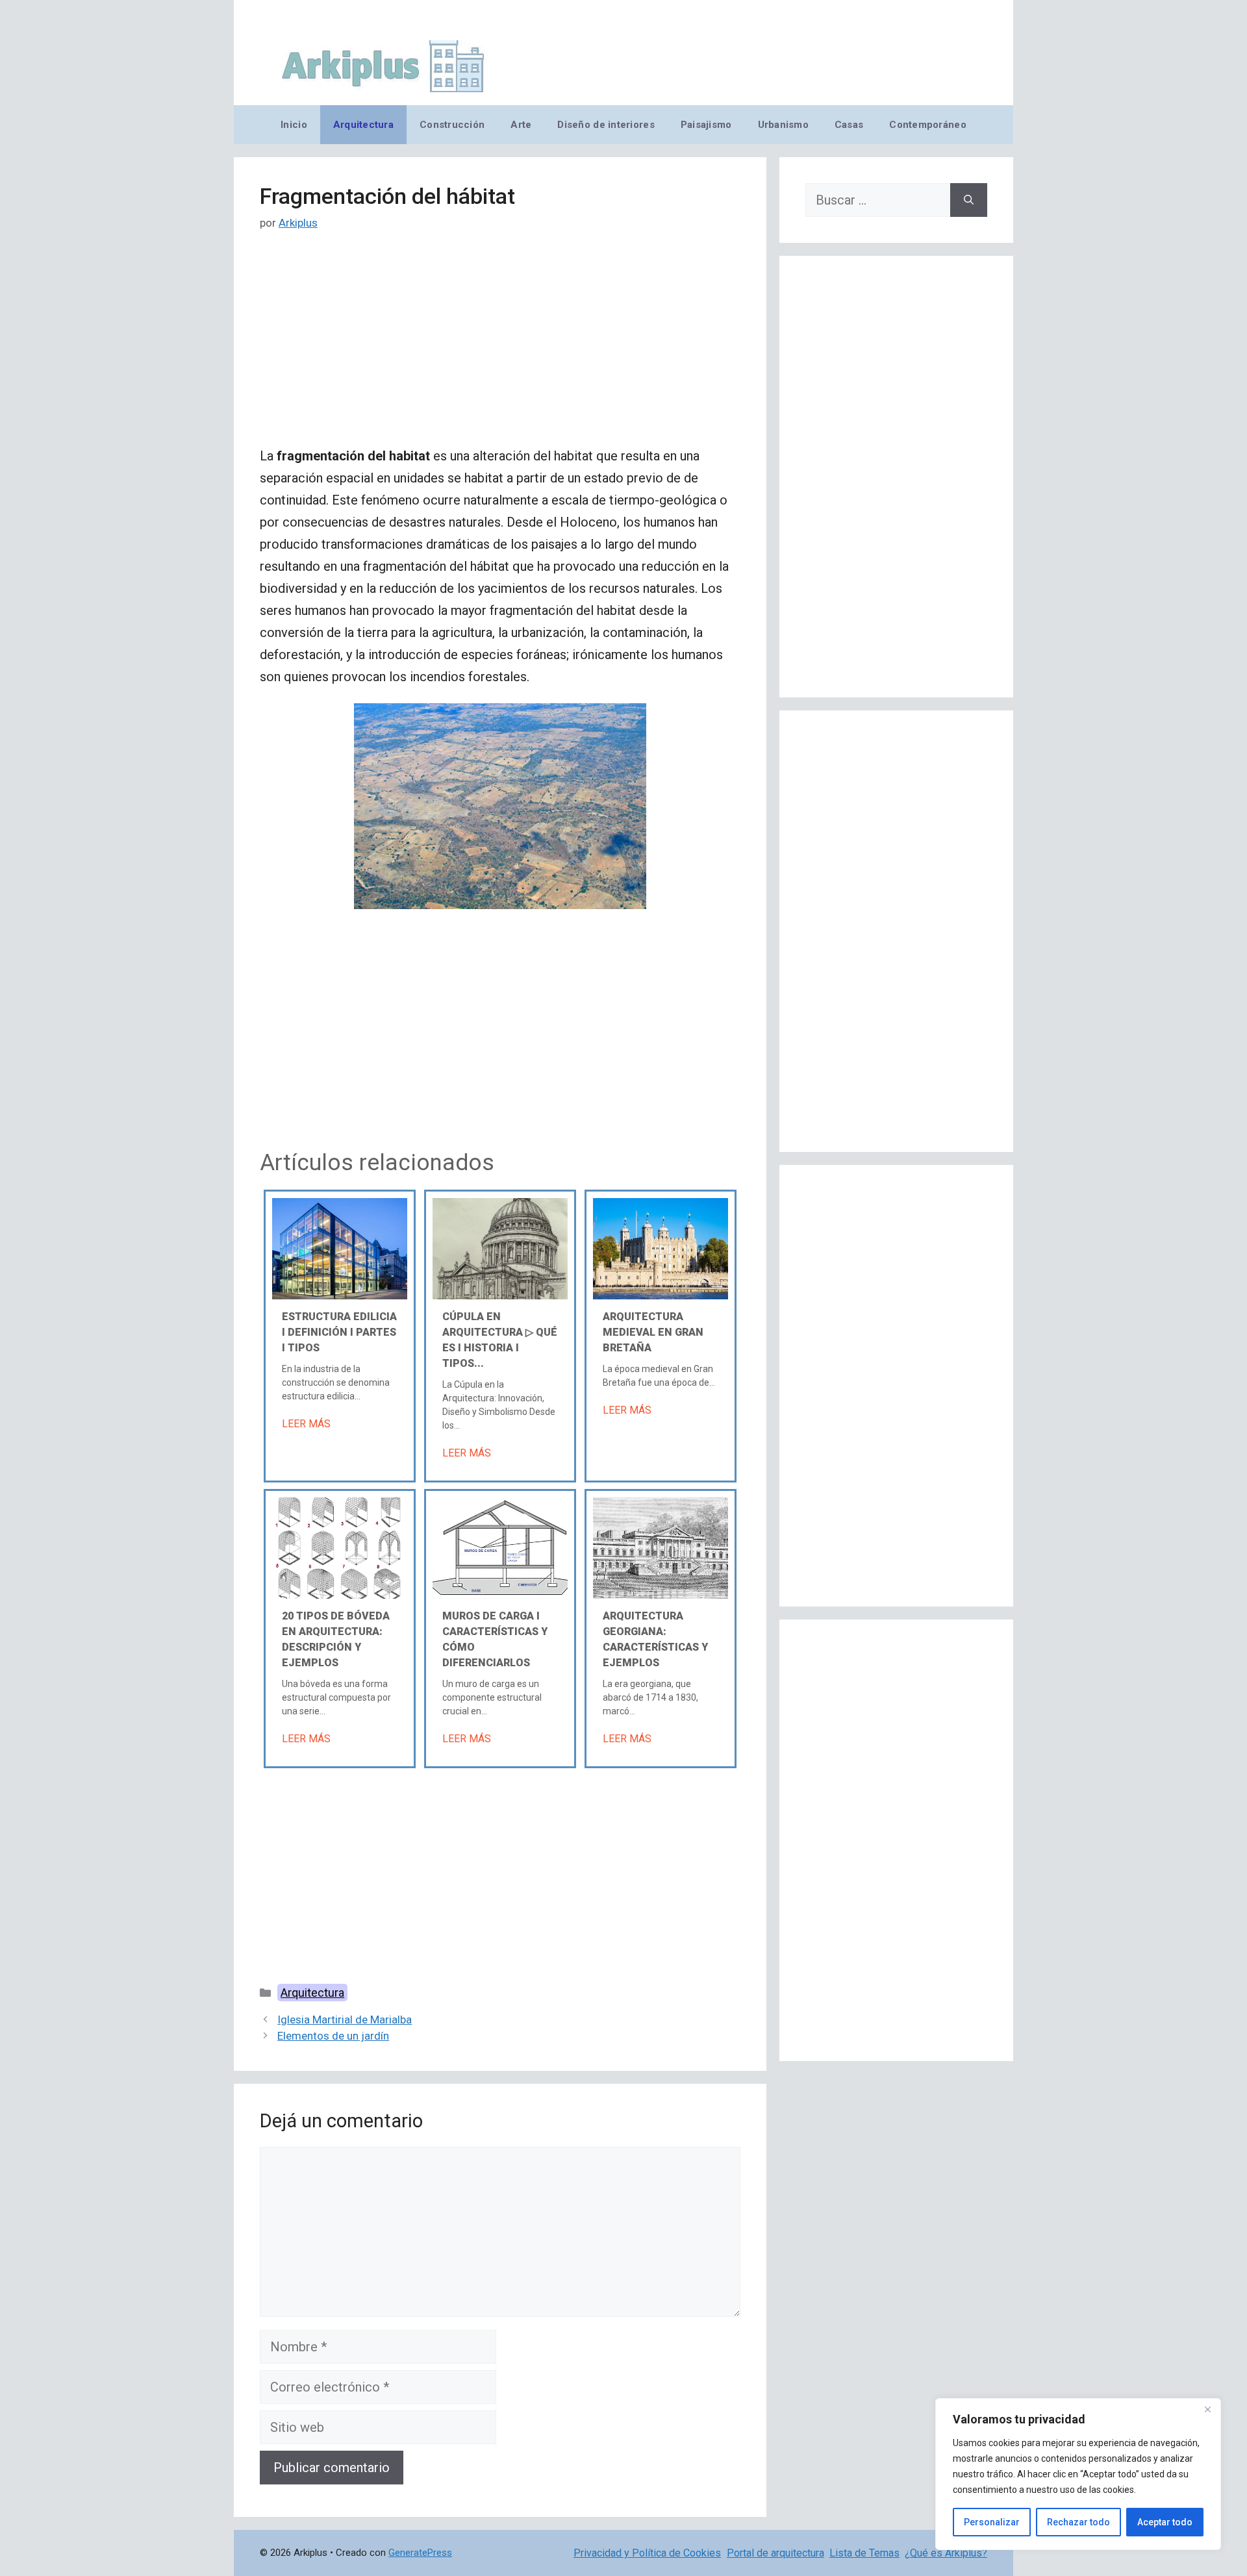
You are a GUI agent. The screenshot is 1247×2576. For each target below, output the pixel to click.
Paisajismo (706, 125)
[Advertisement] (500, 349)
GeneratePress (420, 2553)
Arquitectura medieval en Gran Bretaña (653, 1332)
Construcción (452, 125)
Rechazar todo (1078, 2522)
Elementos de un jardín (333, 2036)
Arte (521, 125)
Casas (849, 125)
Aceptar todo (1165, 2522)
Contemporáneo (928, 125)
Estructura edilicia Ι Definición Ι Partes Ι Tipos (339, 1332)
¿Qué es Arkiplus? (946, 2553)
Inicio (294, 125)
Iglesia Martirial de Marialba (345, 2020)
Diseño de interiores (606, 125)
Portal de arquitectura (775, 2553)
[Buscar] (969, 200)
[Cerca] (1207, 2409)
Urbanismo (783, 125)
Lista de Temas (864, 2553)
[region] (1078, 2474)
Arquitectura (363, 125)
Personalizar (992, 2522)
